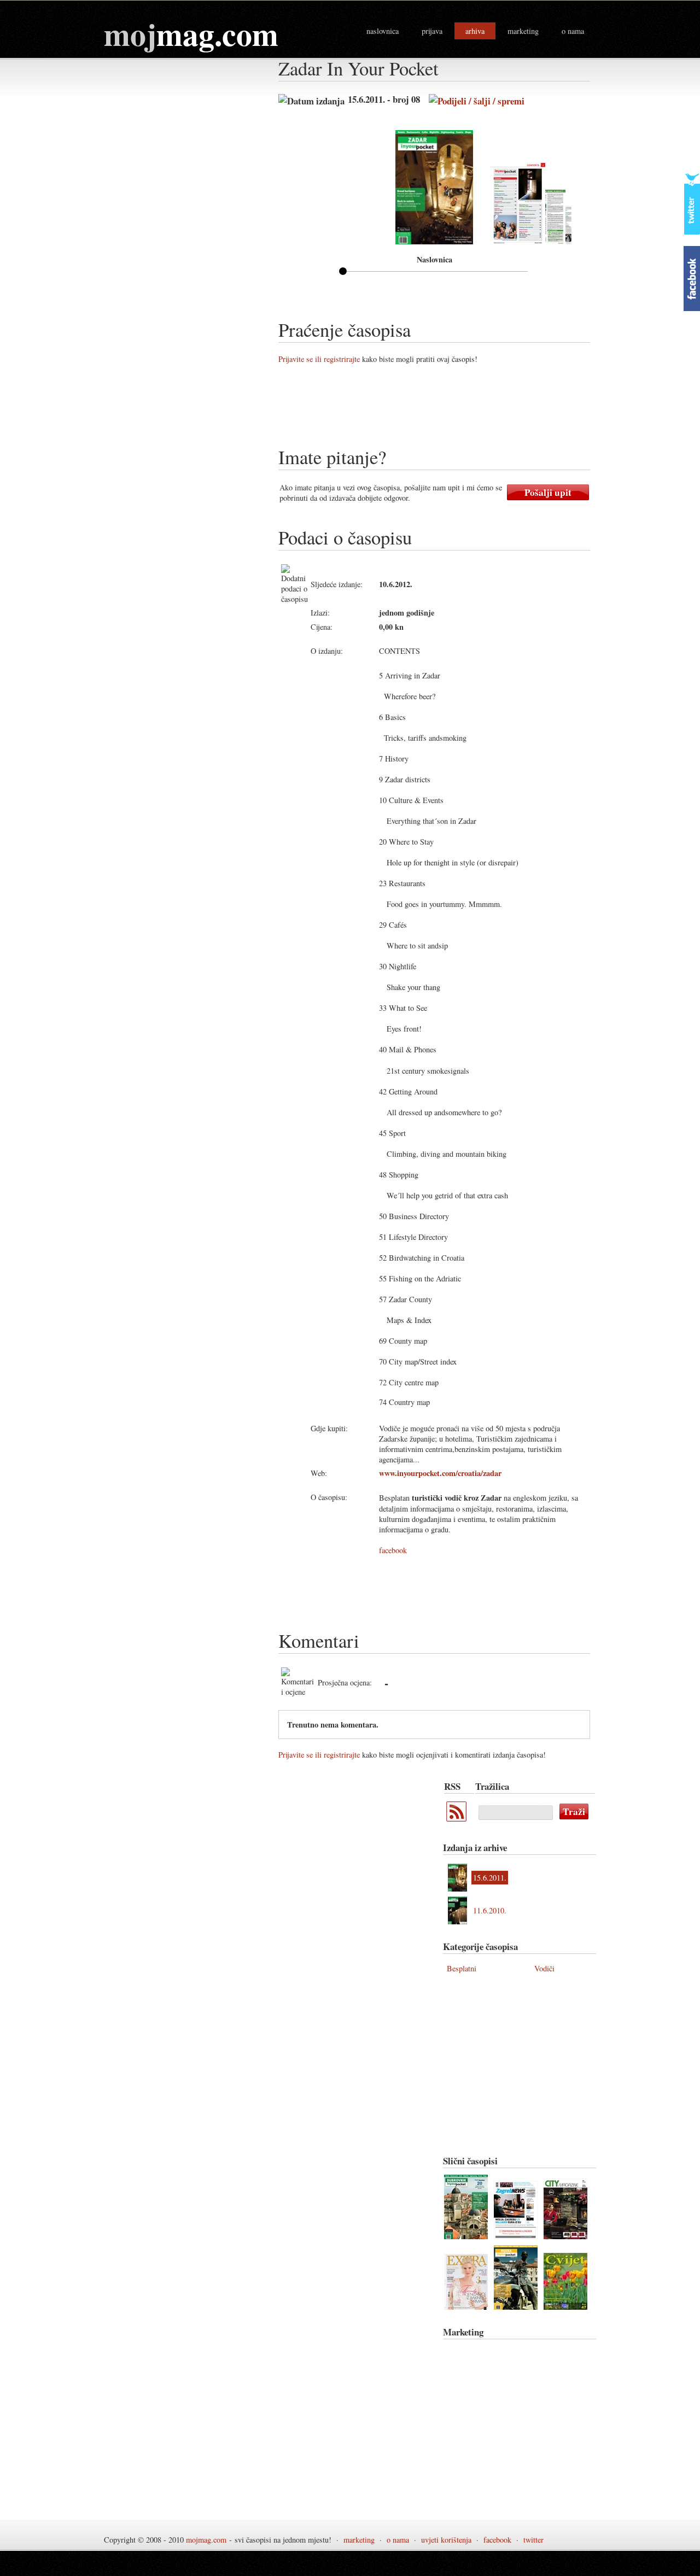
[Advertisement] (477, 409)
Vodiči (544, 1968)
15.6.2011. (490, 1878)
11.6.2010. (490, 1910)
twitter (533, 2540)
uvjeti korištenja (446, 2540)
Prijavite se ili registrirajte (319, 359)
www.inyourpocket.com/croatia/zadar (440, 1473)
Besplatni (462, 1968)
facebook (393, 1550)
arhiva (475, 31)
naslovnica (383, 31)
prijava (432, 31)
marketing (523, 31)
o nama (573, 31)
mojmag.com (206, 2540)
